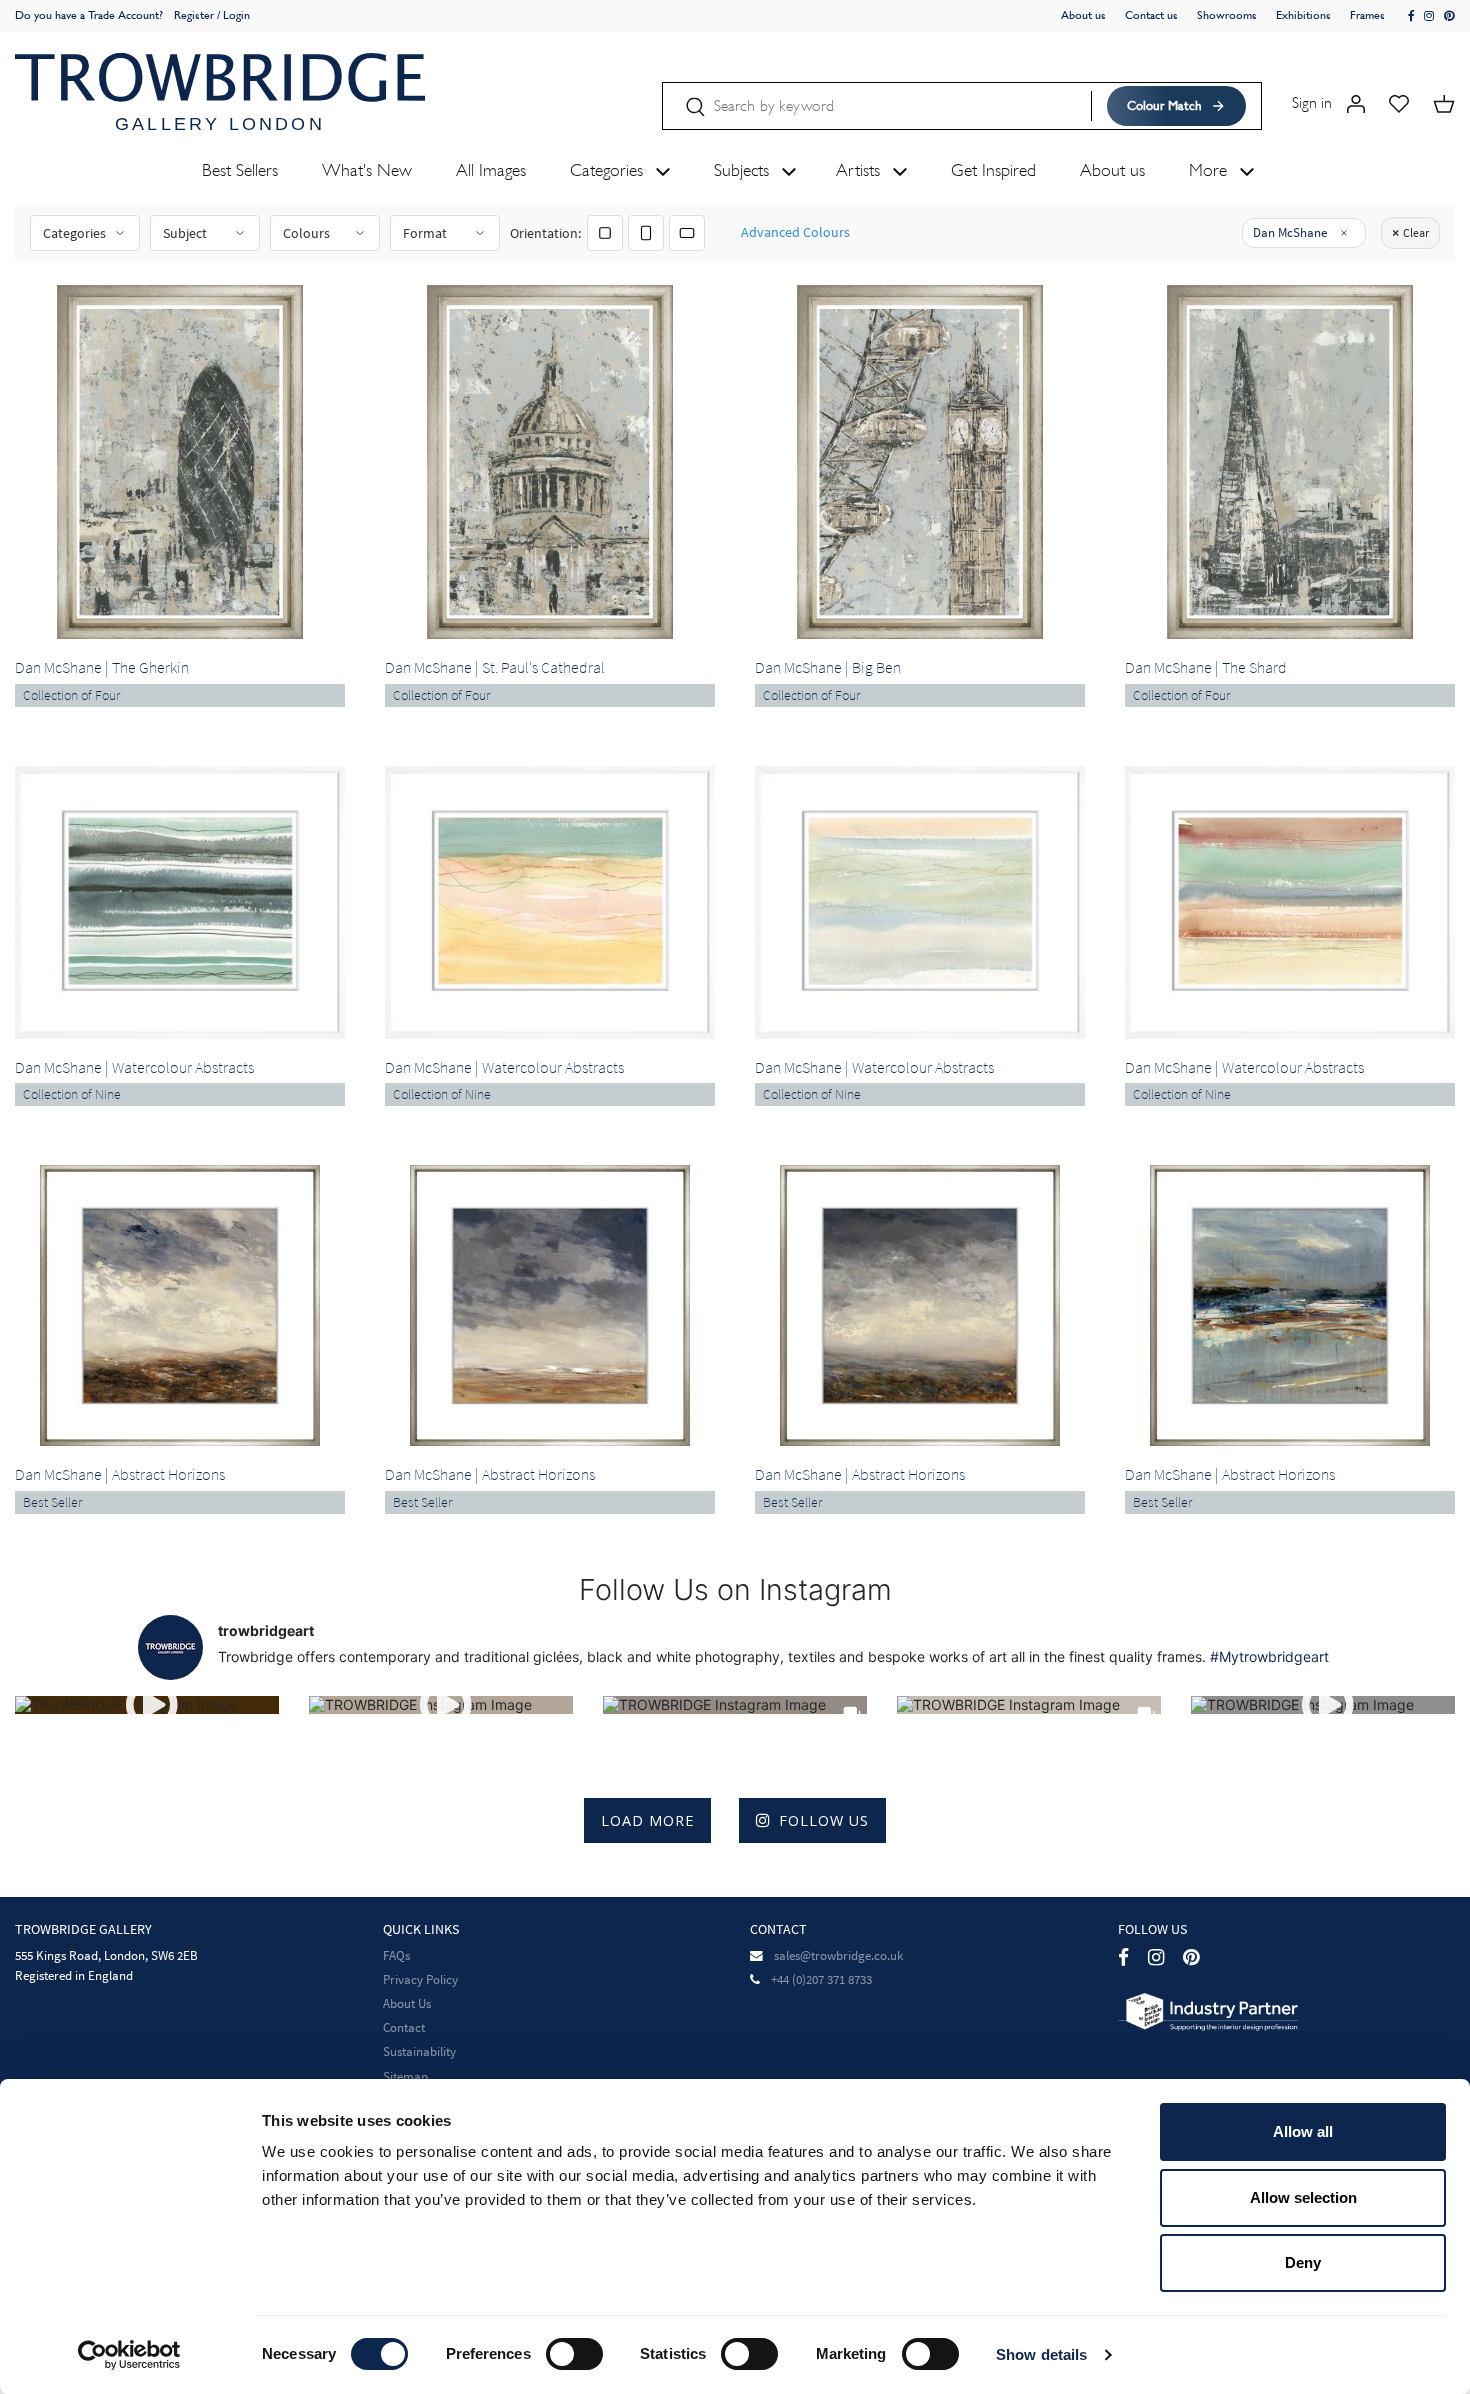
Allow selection (1303, 2197)
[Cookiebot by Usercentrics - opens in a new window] (129, 2355)
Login (236, 15)
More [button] (1210, 170)
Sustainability (419, 2051)
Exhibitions (1303, 15)
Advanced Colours (795, 232)
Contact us (1151, 15)
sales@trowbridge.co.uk (838, 1955)
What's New (367, 170)
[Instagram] (1156, 1957)
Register (194, 15)
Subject (185, 233)
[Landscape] (687, 233)
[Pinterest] (1191, 1957)
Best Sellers (240, 170)
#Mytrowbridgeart (1269, 1656)
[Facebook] (1123, 1957)
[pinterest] (1449, 16)
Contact (404, 2027)
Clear (1416, 232)
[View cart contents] (1444, 102)
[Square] (605, 233)
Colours (306, 233)
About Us (407, 2003)
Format (425, 233)
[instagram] (1429, 16)
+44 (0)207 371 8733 (821, 1979)
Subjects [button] (744, 170)
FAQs (396, 1955)
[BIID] (1208, 2010)
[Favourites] (1399, 102)
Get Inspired (993, 170)
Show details (1041, 2354)
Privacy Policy (420, 1979)
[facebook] (1412, 16)
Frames (1367, 15)
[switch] (574, 2354)
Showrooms (1227, 15)
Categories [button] (609, 170)
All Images (491, 170)
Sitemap (405, 2076)
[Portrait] (646, 233)
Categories (74, 233)
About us (1083, 15)
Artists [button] (860, 170)
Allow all (1303, 2131)
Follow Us (824, 1820)
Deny (1303, 2262)
